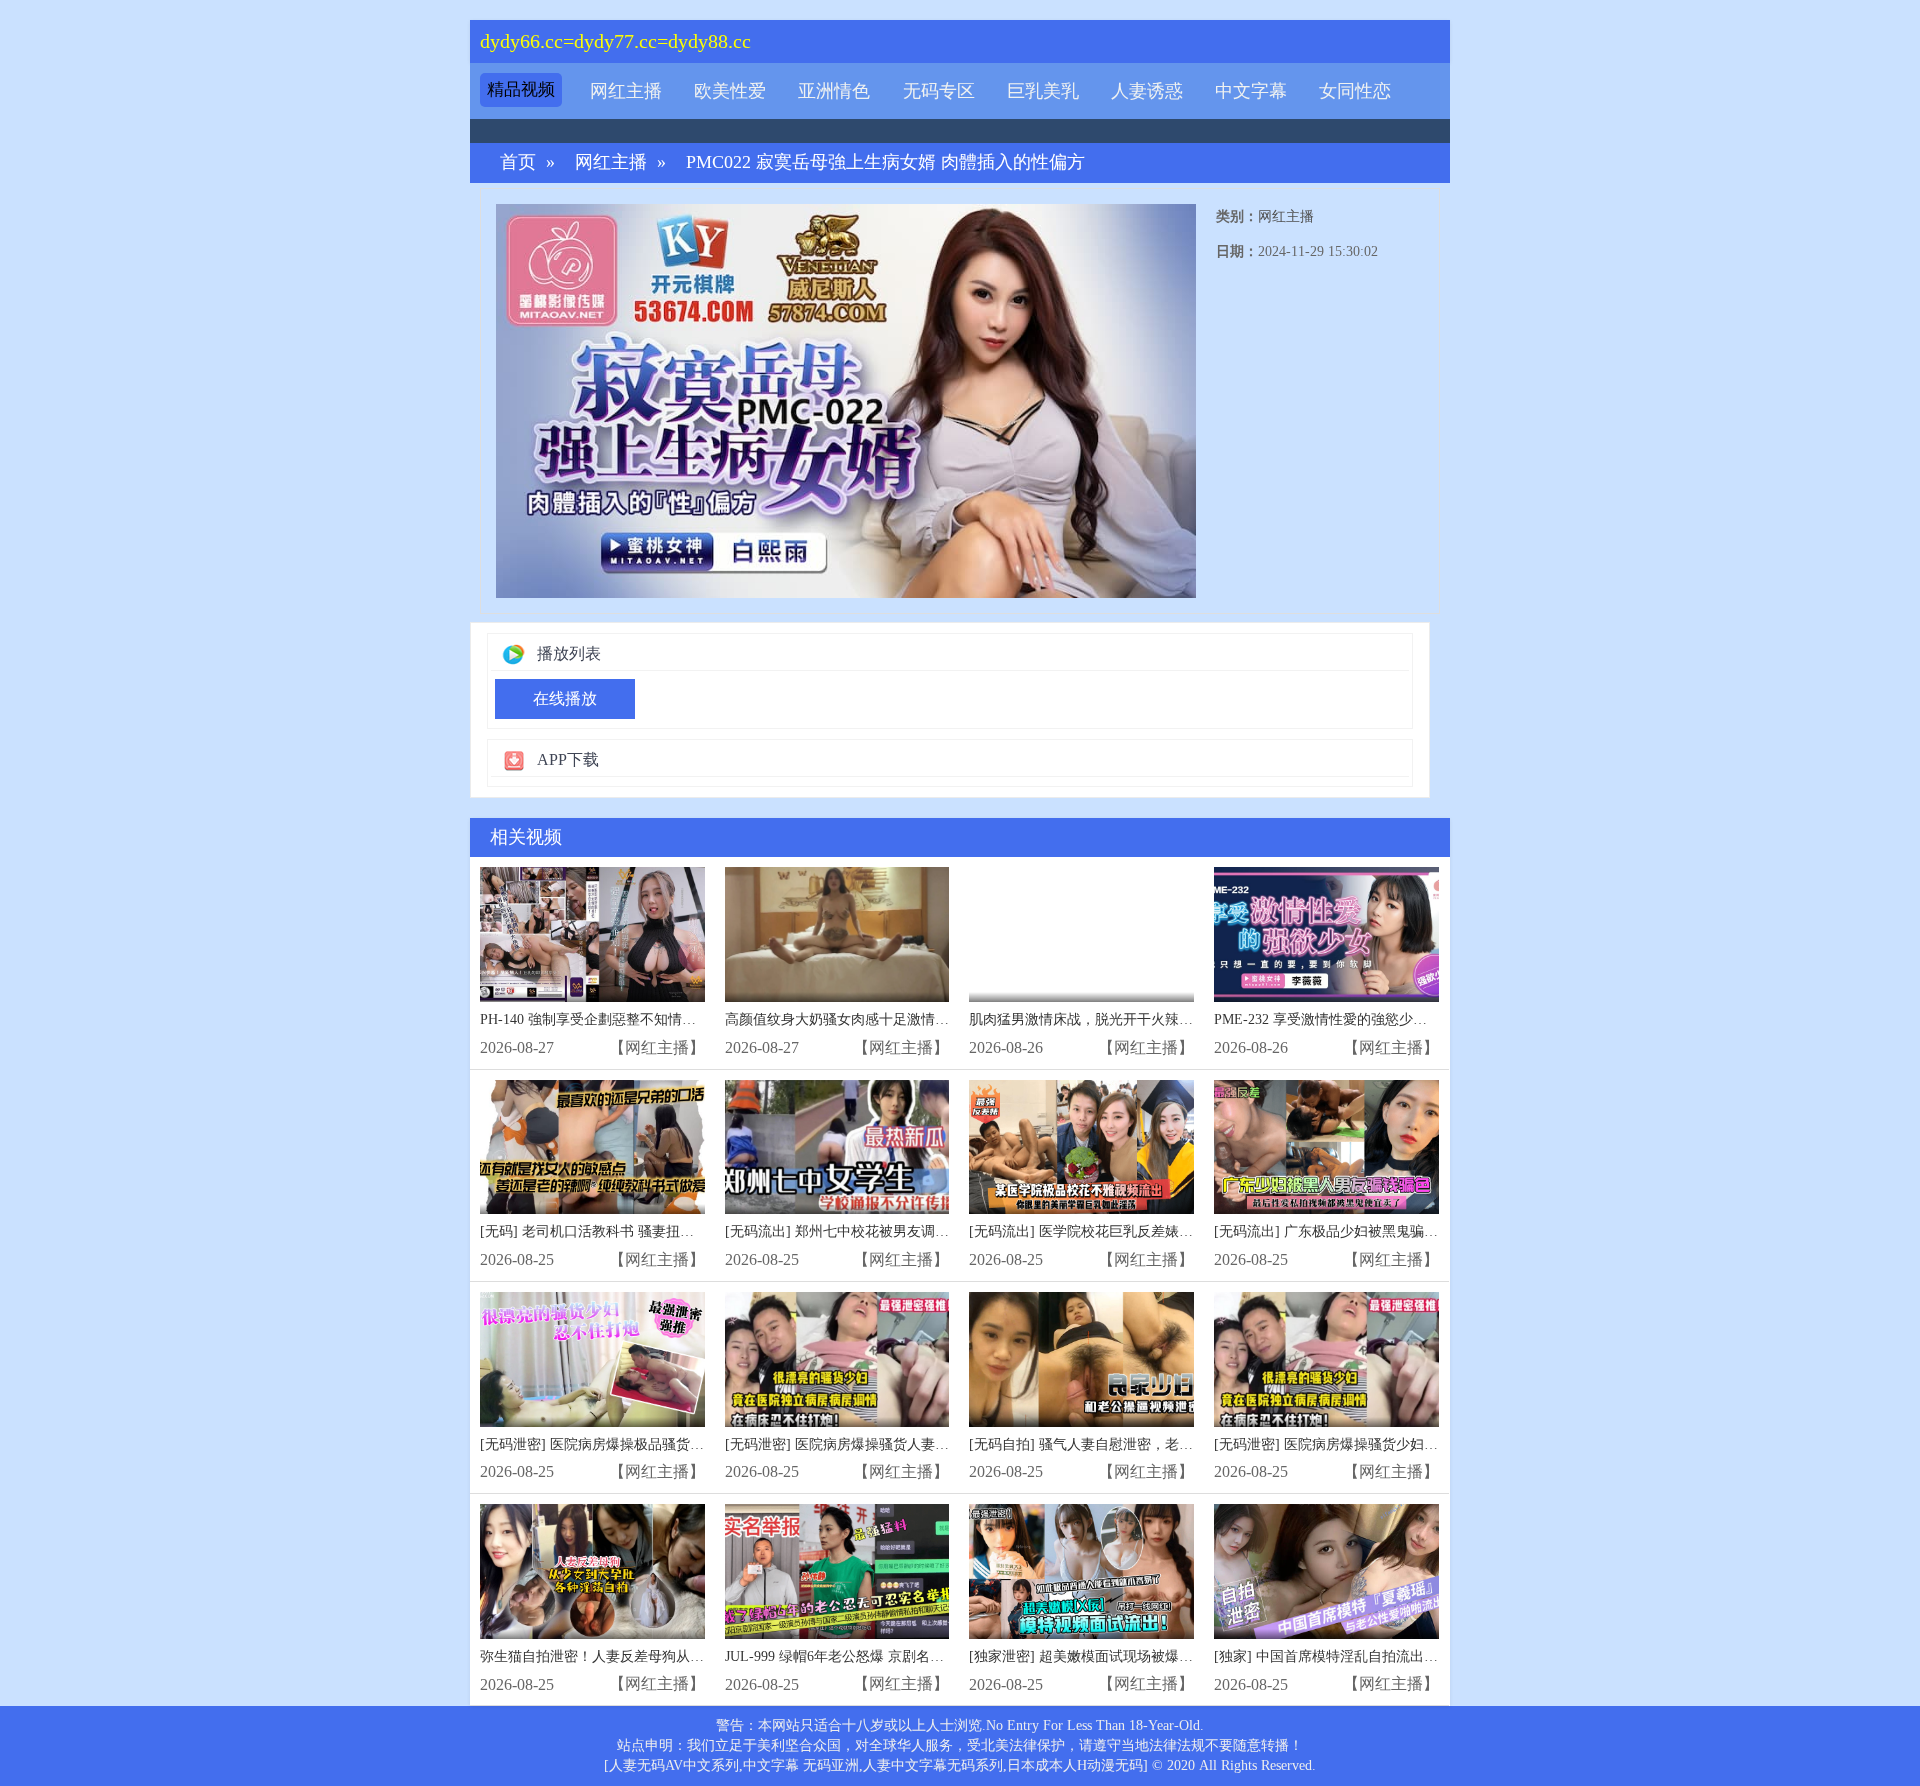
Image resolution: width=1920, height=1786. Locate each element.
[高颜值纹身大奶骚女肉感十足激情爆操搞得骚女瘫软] (837, 934)
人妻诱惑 (1147, 91)
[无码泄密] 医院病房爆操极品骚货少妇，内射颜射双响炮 (655, 1444)
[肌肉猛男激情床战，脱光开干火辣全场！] (1081, 934)
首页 (518, 162)
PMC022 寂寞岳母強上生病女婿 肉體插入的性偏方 (885, 162)
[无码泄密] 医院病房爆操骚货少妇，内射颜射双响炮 (1375, 1444)
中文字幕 (1251, 91)
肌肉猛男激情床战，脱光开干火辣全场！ (1095, 1019)
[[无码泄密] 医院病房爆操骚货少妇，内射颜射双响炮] (1326, 1359)
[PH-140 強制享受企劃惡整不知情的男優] (592, 934)
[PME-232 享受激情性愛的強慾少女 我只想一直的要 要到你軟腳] (1326, 934)
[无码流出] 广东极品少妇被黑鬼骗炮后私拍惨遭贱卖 (1375, 1231)
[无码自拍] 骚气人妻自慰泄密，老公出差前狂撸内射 (1130, 1444)
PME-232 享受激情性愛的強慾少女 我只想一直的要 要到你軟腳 (1408, 1019)
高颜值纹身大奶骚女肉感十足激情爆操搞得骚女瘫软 (886, 1019)
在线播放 (565, 698)
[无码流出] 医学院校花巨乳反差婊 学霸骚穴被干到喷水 (1139, 1231)
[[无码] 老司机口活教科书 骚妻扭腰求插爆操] (592, 1147)
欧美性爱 (730, 91)
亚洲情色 (834, 91)
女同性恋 (1355, 91)
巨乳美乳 (1043, 91)
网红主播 (626, 91)
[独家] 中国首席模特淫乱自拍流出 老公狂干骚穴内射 (1377, 1656)
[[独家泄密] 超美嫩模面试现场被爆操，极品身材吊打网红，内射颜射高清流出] (1081, 1571)
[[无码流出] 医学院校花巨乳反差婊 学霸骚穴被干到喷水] (1081, 1147)
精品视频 (521, 89)
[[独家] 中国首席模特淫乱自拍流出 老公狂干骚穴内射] (1326, 1571)
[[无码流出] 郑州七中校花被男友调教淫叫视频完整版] (837, 1147)
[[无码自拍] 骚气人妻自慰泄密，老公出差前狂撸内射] (1081, 1359)
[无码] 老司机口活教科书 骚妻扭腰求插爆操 (615, 1231)
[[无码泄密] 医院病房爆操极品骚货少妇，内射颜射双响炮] (592, 1359)
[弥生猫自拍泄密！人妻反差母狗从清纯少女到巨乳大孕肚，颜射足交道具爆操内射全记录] (592, 1571)
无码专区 (939, 91)
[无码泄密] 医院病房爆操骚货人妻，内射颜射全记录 (886, 1444)
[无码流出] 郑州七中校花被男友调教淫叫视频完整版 (886, 1231)
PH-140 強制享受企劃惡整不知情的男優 (602, 1019)
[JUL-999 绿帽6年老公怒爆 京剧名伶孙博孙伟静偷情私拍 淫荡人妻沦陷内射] (837, 1571)
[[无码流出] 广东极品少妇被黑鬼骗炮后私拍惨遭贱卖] (1326, 1147)
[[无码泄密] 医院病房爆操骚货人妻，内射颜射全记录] (837, 1359)
